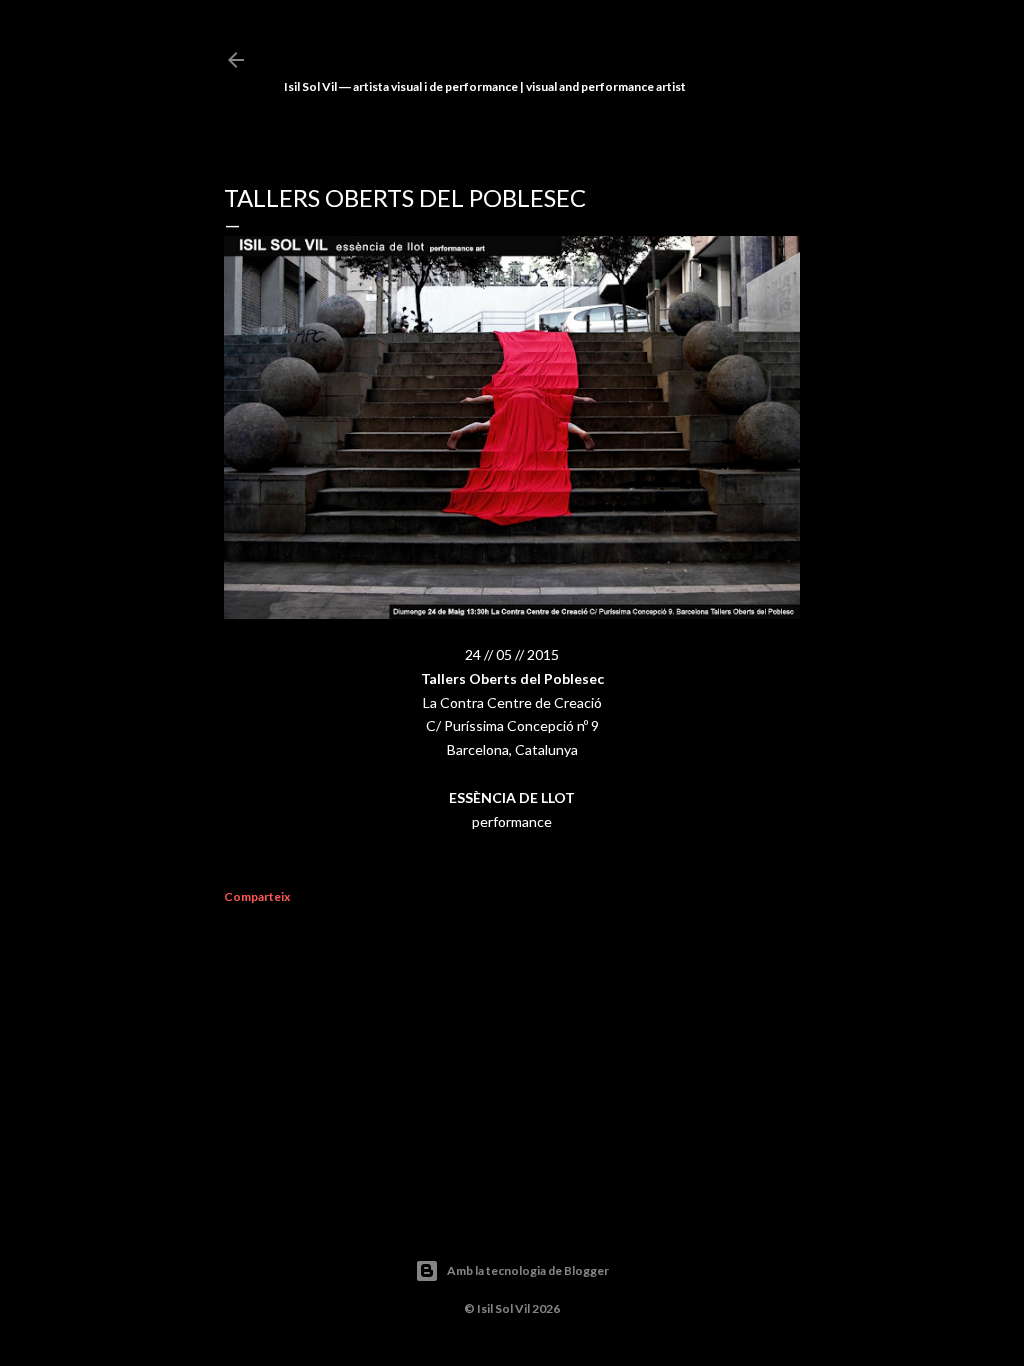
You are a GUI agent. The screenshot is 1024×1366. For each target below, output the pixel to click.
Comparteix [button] (257, 896)
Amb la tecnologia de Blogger (528, 1270)
